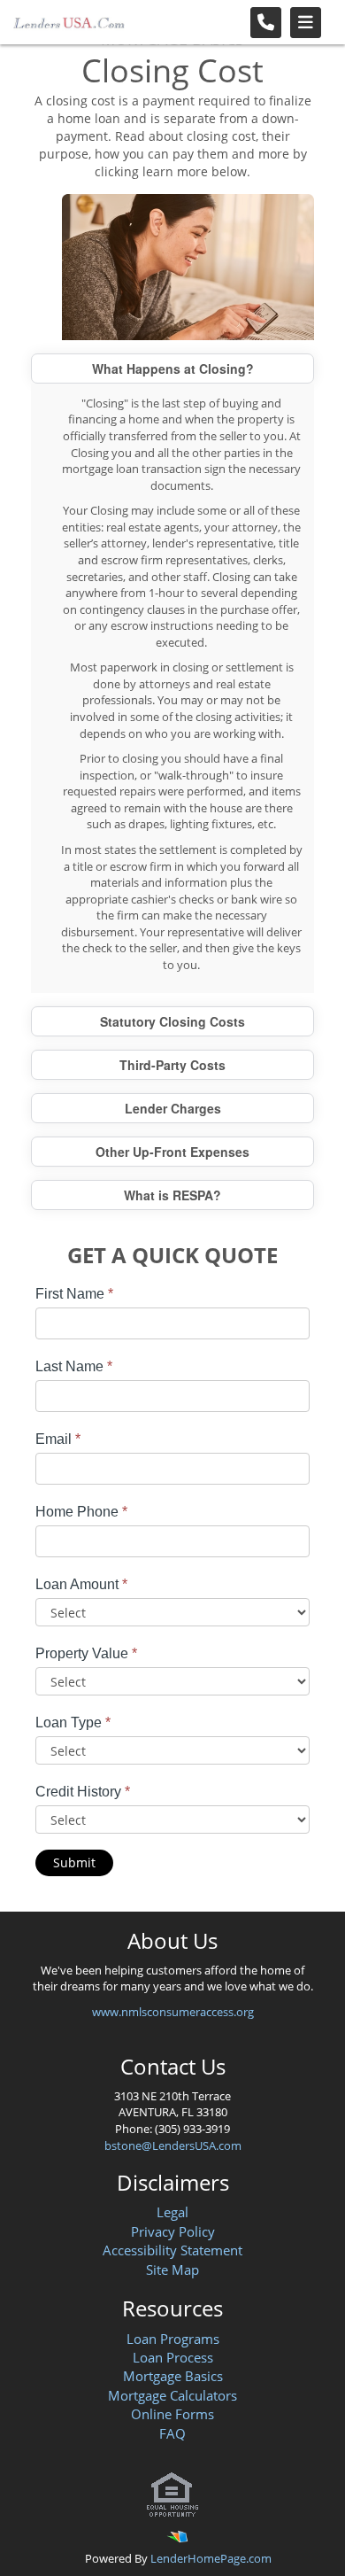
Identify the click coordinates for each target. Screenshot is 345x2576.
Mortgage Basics (173, 2376)
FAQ (172, 2433)
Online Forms (172, 2414)
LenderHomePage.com (211, 2558)
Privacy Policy (173, 2231)
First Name (74, 1294)
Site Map (172, 2270)
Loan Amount (81, 1584)
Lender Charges (173, 1108)
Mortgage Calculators (172, 2395)
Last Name (74, 1366)
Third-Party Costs (172, 1065)
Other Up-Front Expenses (172, 1152)
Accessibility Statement (172, 2250)
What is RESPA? (172, 1195)
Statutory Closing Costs (172, 1021)
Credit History (83, 1792)
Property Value (86, 1653)
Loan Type (73, 1723)
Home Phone (81, 1512)
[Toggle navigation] (306, 23)
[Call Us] (266, 23)
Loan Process (173, 2357)
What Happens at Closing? (173, 369)
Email (58, 1439)
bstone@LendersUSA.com (173, 2145)
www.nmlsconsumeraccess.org (173, 2012)
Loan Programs (173, 2339)
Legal (172, 2212)
